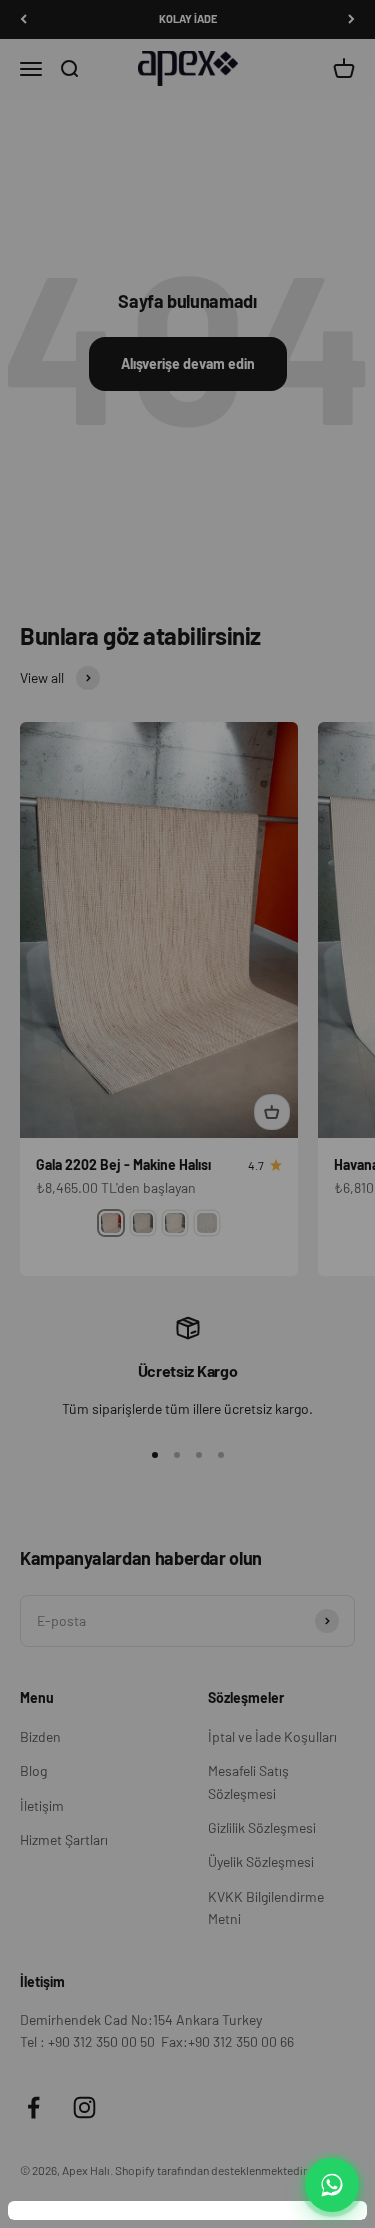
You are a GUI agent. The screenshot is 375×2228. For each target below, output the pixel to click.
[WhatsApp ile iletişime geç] (332, 2185)
